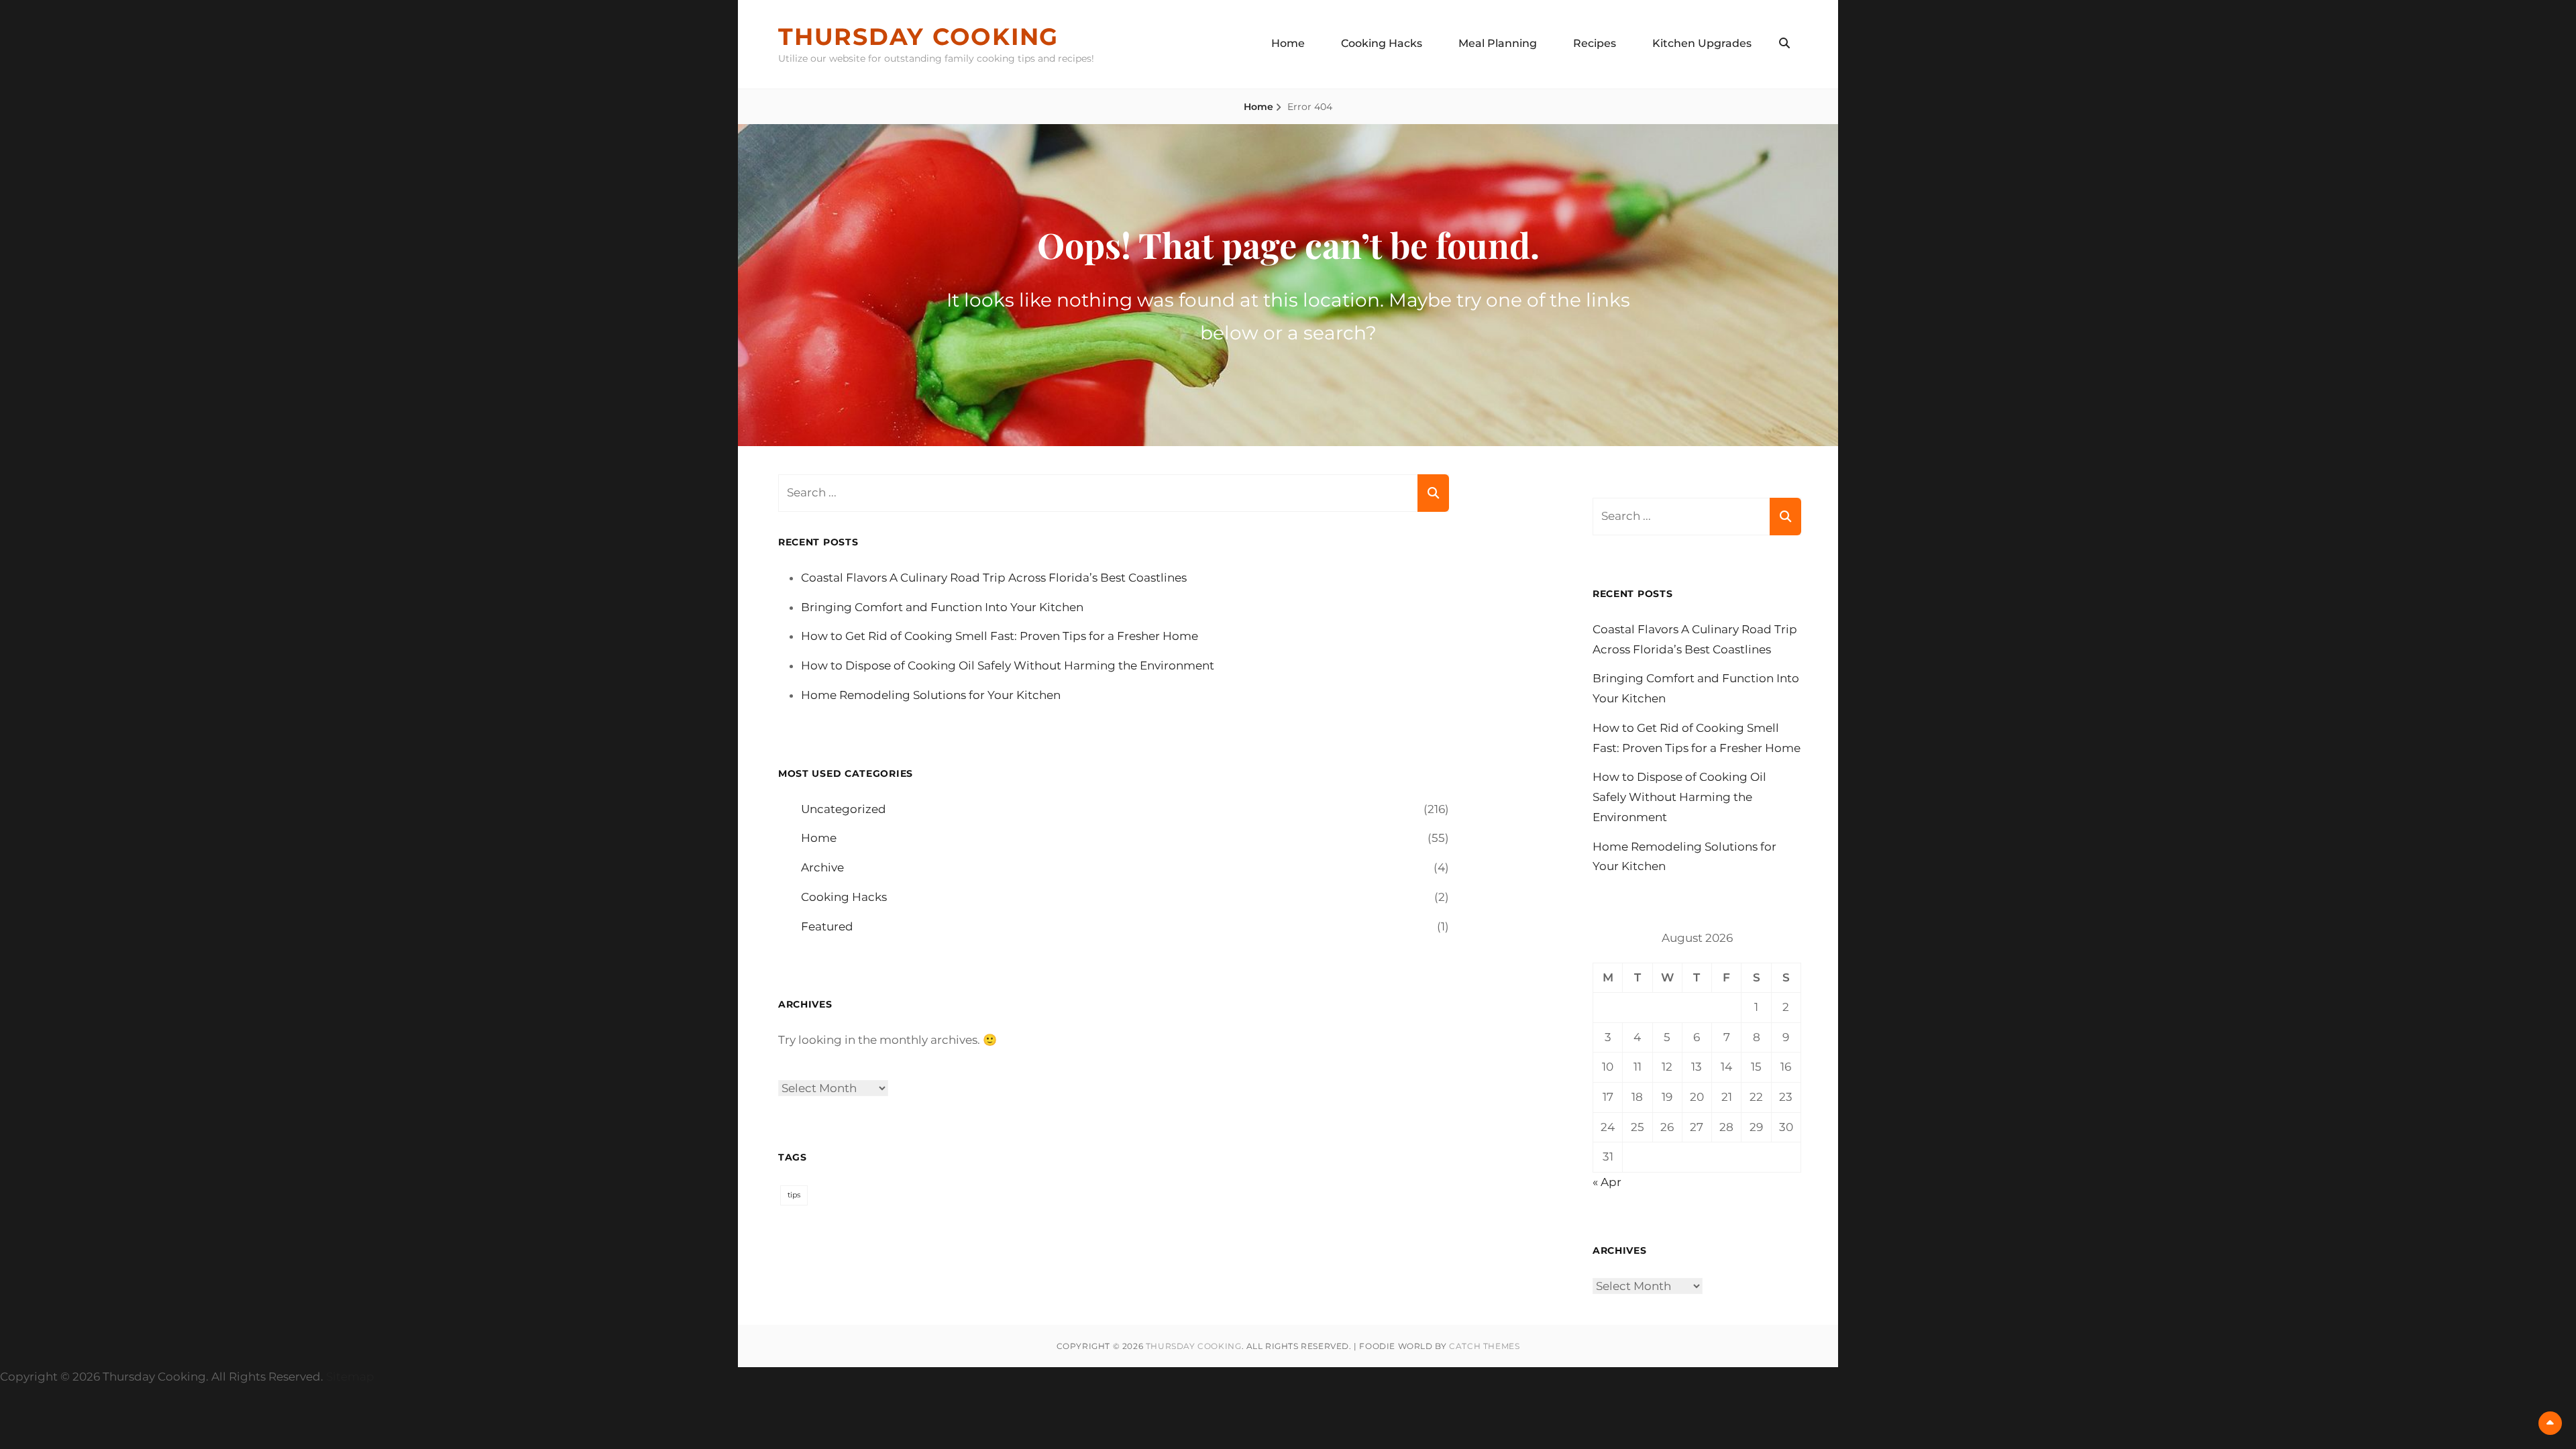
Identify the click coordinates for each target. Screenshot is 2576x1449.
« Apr (1607, 1182)
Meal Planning (1498, 43)
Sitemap (350, 1377)
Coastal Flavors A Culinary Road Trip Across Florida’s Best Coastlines (994, 578)
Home (1288, 43)
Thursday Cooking (918, 37)
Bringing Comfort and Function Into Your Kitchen (942, 607)
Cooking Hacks (1382, 43)
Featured (827, 926)
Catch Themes (1484, 1346)
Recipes (1595, 43)
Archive (822, 867)
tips (794, 1195)
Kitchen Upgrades (1702, 43)
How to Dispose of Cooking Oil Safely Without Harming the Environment (1008, 665)
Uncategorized (844, 809)
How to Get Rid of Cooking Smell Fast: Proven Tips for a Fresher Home (1000, 636)
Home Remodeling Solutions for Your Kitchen (931, 695)
